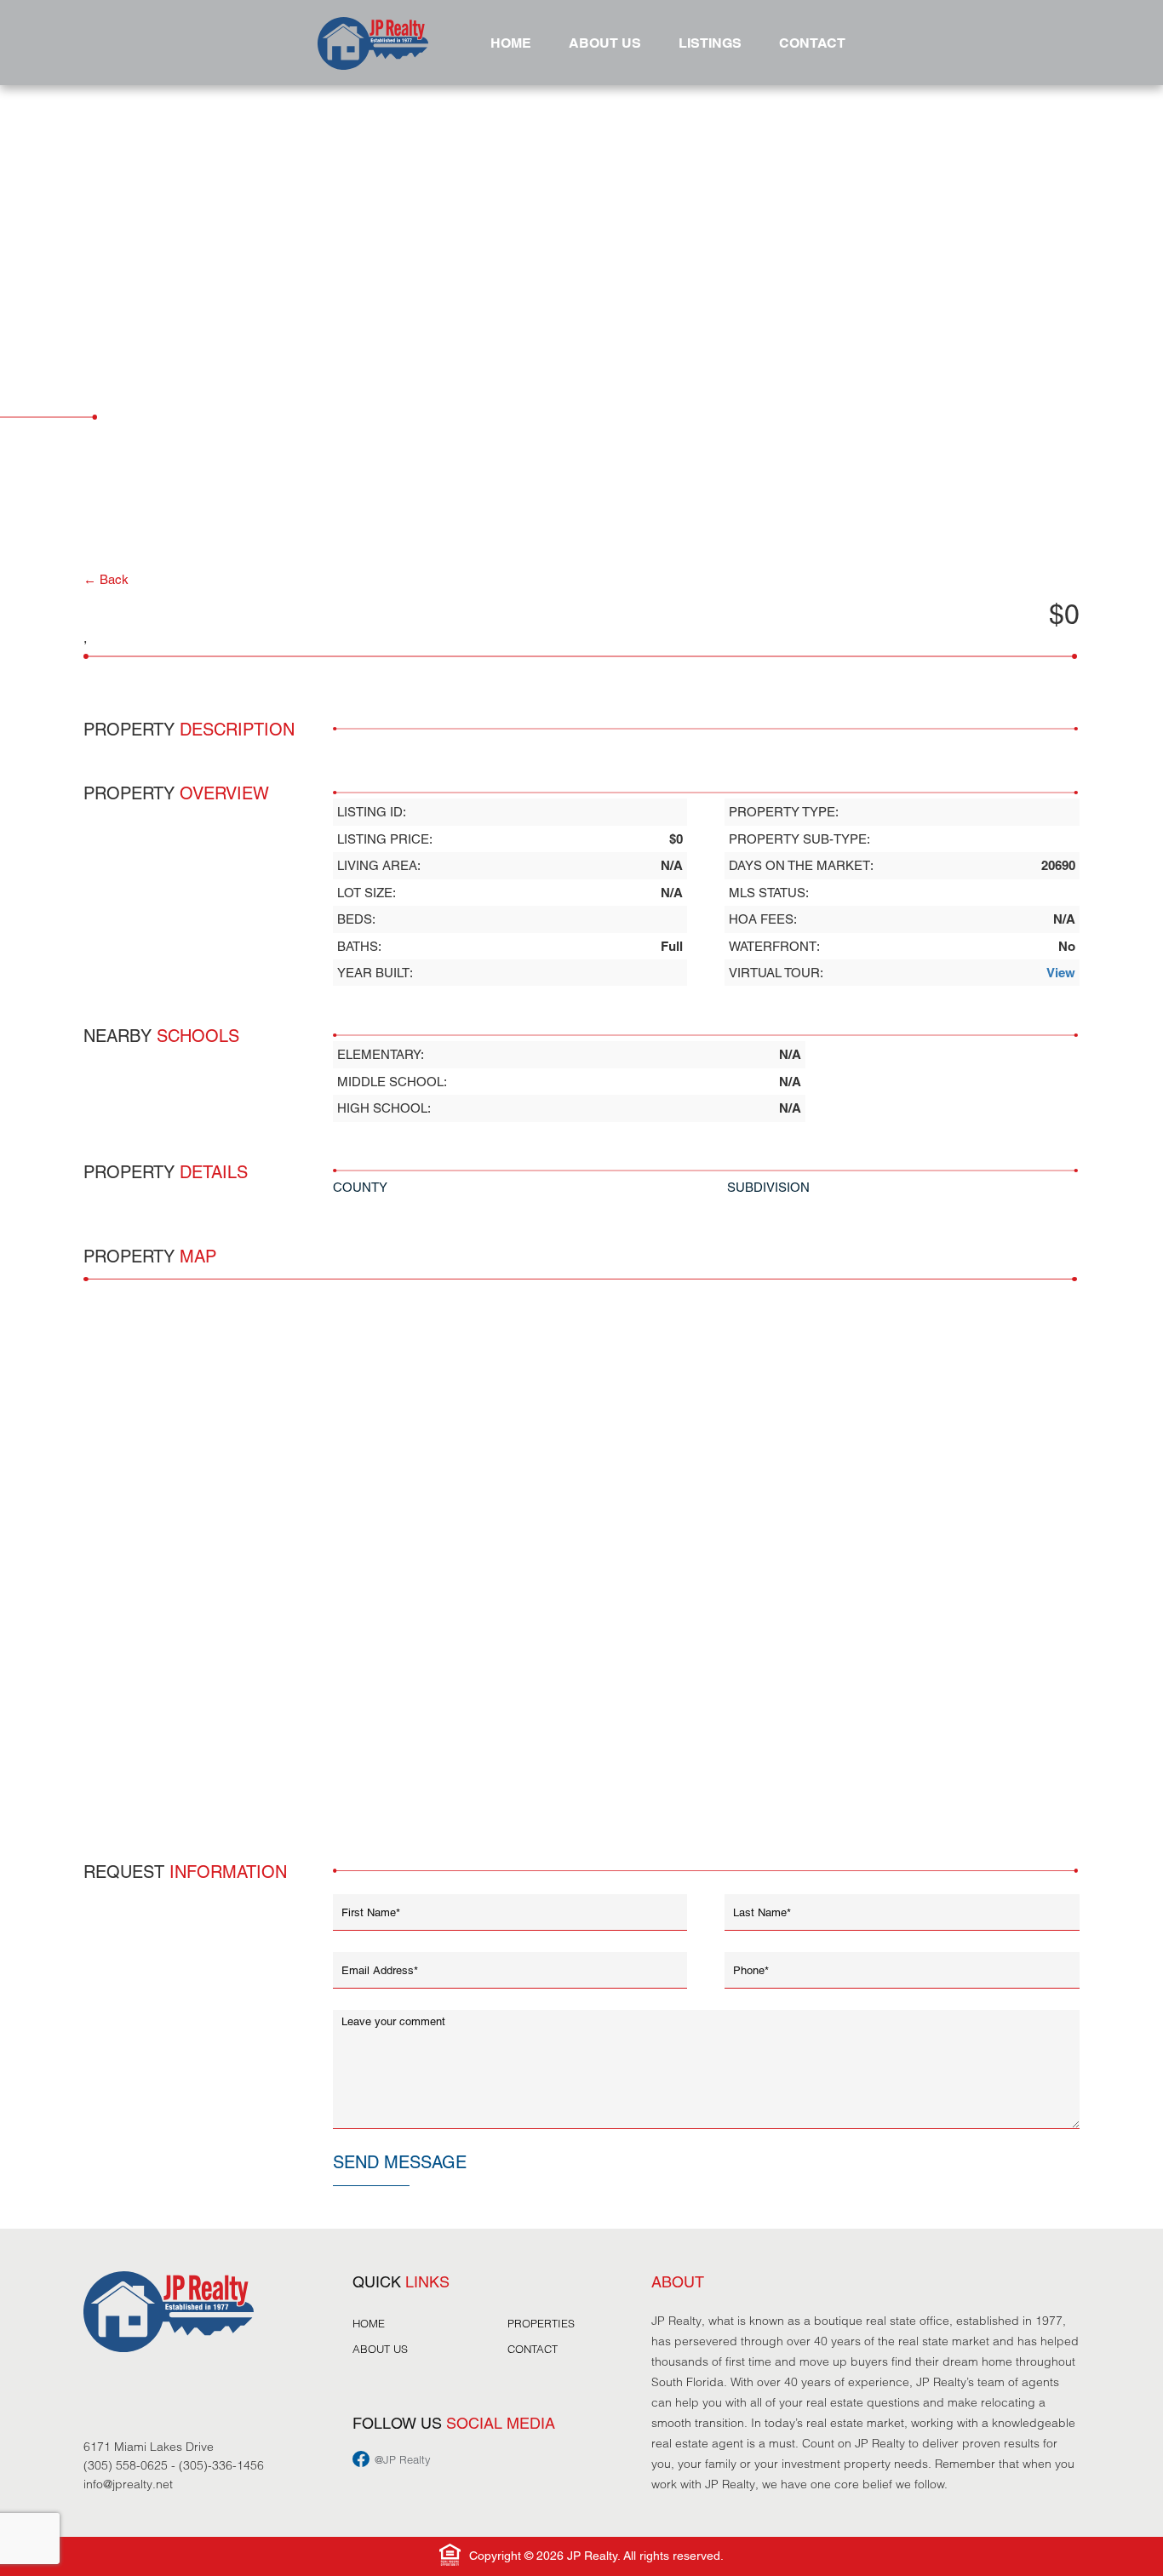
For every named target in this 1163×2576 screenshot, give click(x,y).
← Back (106, 579)
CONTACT (812, 43)
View (1061, 973)
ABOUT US (605, 43)
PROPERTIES (541, 2323)
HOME (511, 43)
